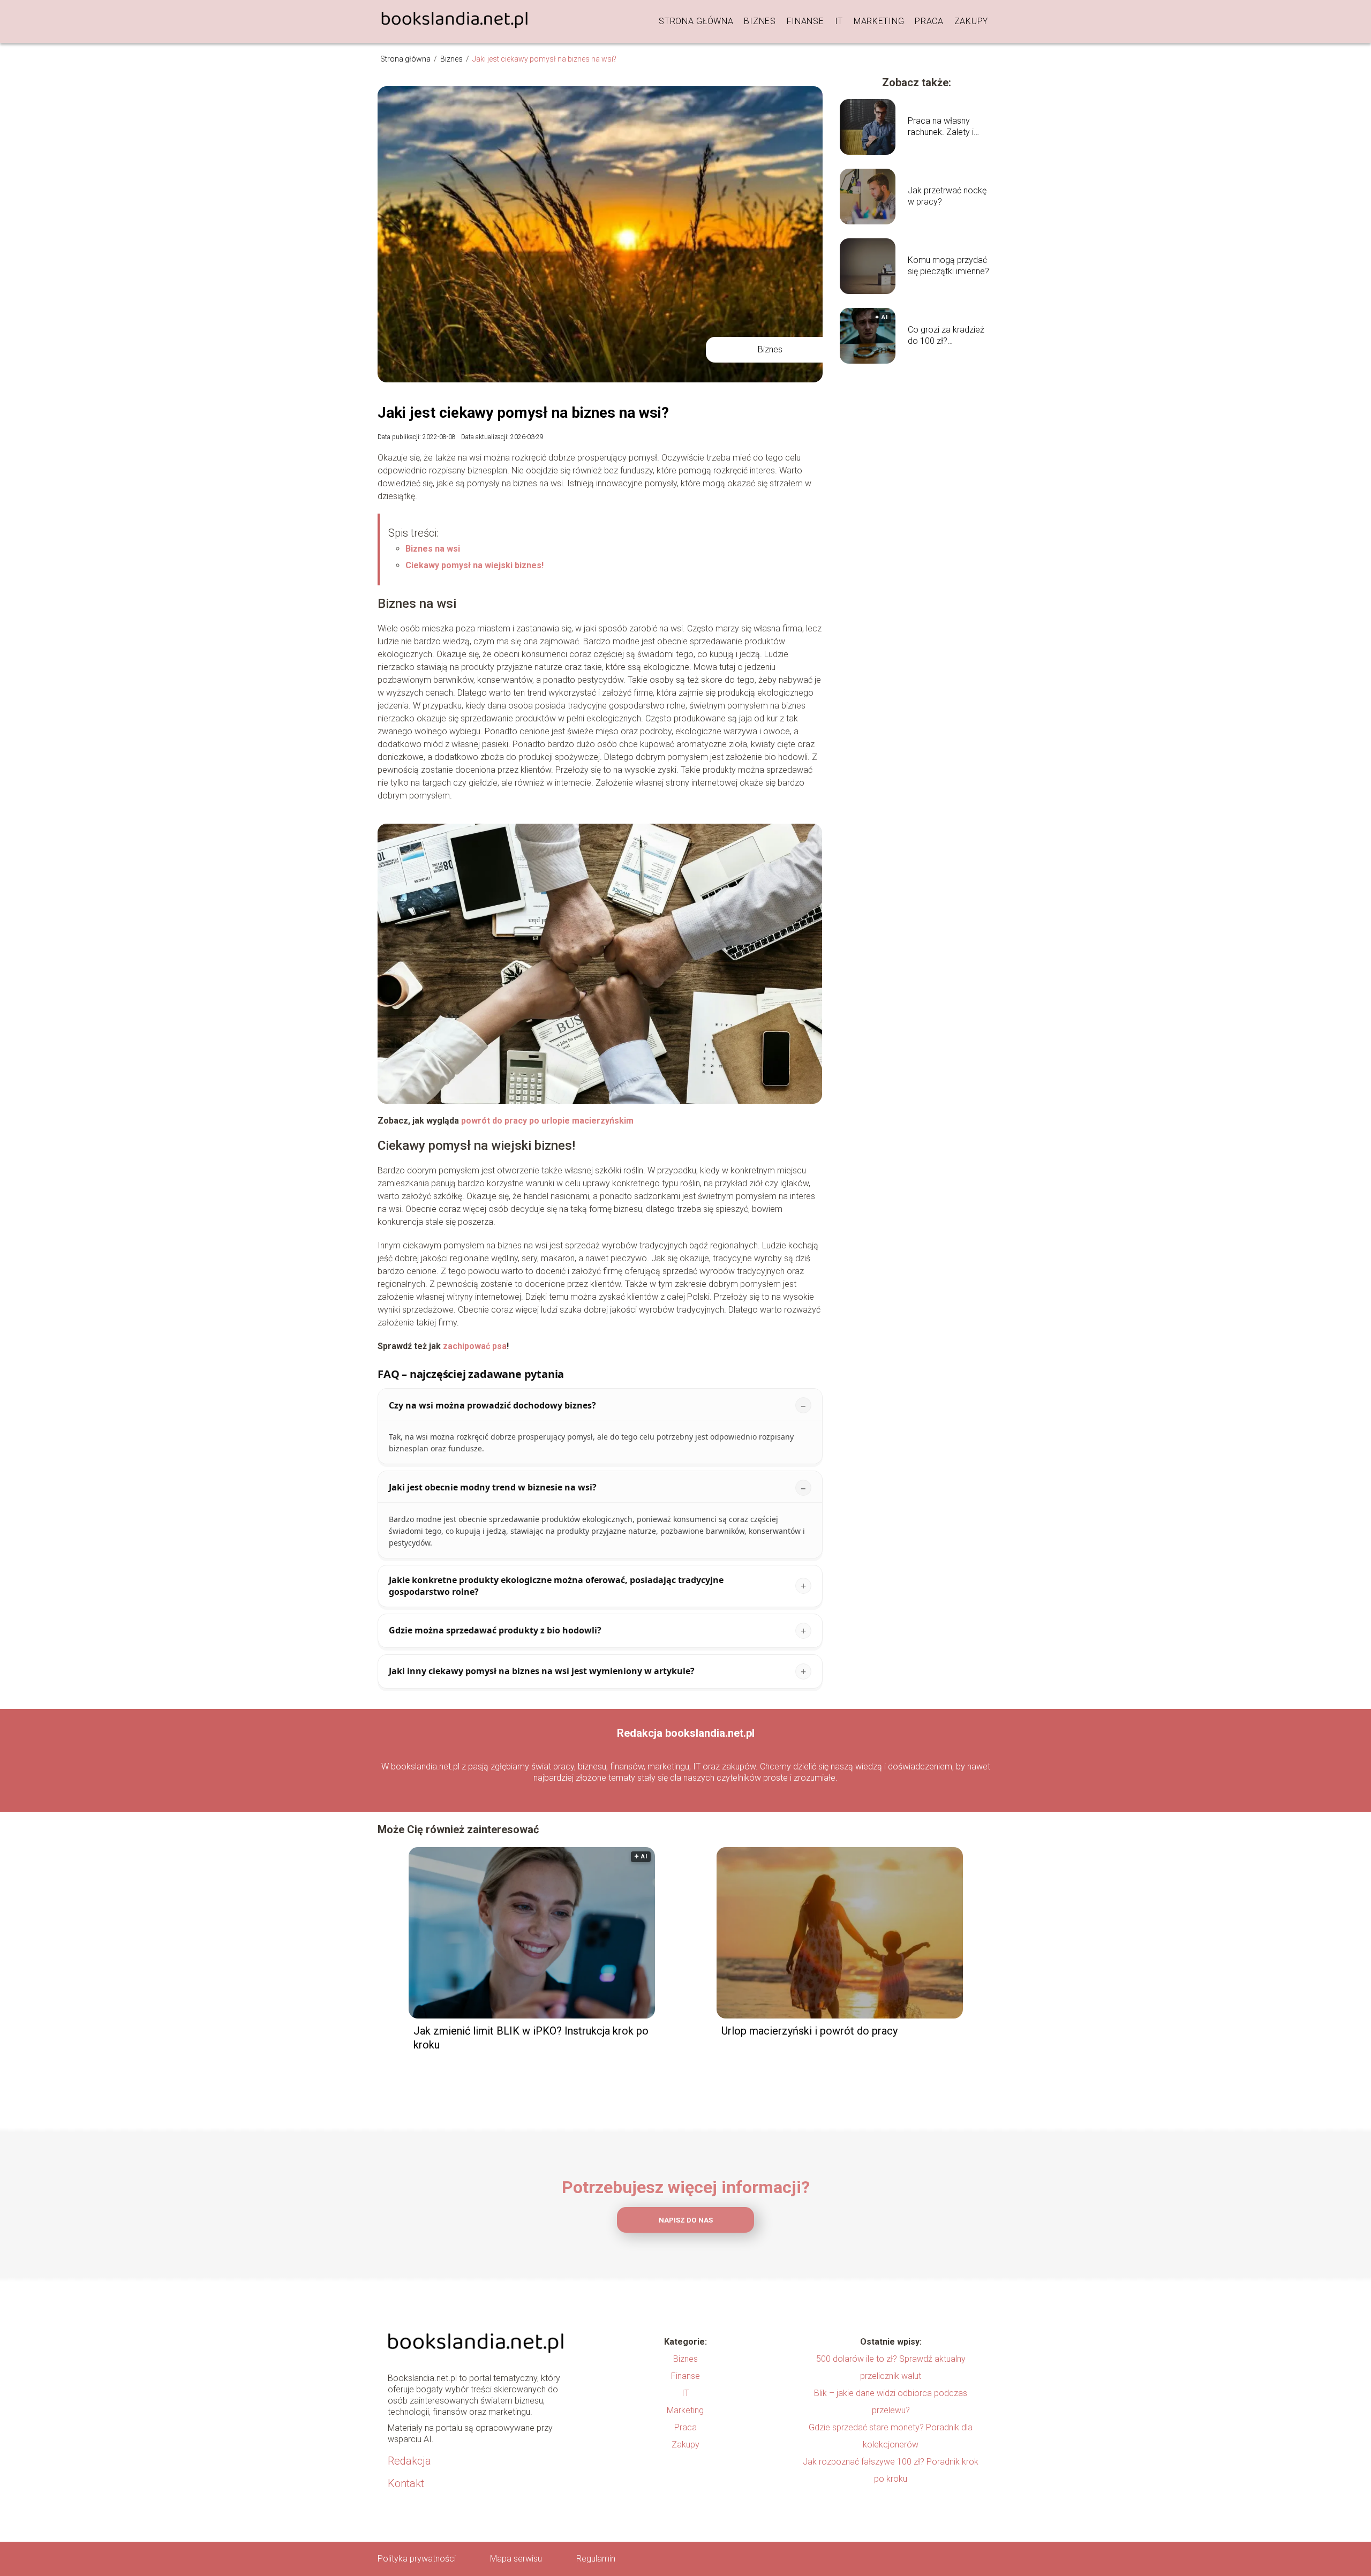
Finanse (805, 21)
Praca (929, 21)
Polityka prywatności (417, 2559)
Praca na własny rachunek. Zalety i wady (941, 127)
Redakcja (409, 2461)
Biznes (760, 21)
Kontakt (406, 2483)
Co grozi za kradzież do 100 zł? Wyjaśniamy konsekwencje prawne (950, 336)
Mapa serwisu (516, 2559)
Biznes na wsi (433, 549)
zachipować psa (475, 1346)
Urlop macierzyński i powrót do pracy (809, 2031)
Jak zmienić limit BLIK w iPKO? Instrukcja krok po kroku (531, 2038)
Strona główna (696, 21)
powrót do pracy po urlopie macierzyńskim (547, 1121)
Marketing (879, 21)
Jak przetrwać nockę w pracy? (947, 196)
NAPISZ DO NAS (686, 2220)
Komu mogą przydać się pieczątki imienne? (948, 266)
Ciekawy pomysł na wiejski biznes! (474, 565)
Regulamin (596, 2559)
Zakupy (971, 21)
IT (839, 21)
